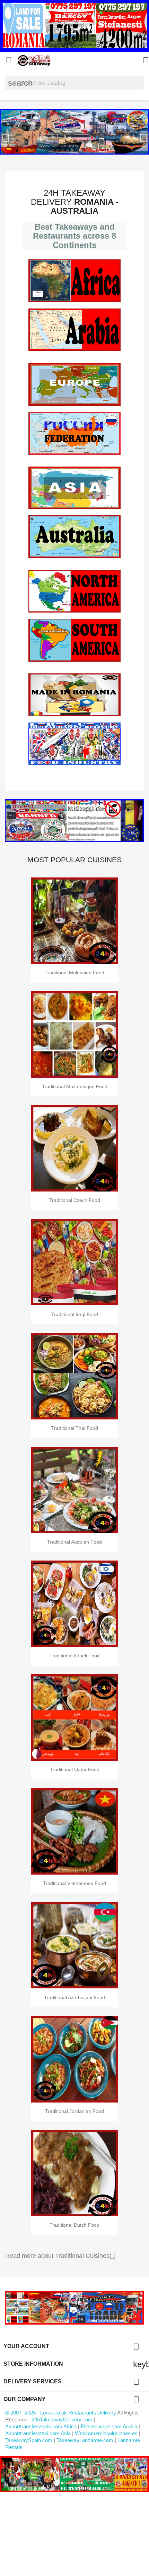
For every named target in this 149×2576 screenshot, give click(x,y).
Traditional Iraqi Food (75, 1314)
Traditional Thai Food (75, 1428)
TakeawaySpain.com (29, 2440)
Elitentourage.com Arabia (109, 2426)
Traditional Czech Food (75, 1200)
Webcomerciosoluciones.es (106, 2433)
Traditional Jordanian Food (74, 2111)
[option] (74, 132)
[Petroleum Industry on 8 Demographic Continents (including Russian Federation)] (74, 821)
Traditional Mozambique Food (75, 1086)
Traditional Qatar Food (75, 1769)
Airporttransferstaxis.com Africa (41, 2426)
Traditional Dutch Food (74, 2225)
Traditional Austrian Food (74, 1542)
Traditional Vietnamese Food (74, 1883)
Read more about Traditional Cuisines (60, 2256)
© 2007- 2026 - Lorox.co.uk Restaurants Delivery (61, 2413)
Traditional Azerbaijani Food (74, 1997)
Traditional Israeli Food (75, 1656)
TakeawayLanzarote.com (85, 2440)
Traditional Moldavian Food (74, 973)
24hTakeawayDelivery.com (63, 2419)
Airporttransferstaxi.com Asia (39, 2433)
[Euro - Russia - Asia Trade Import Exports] (74, 2307)
